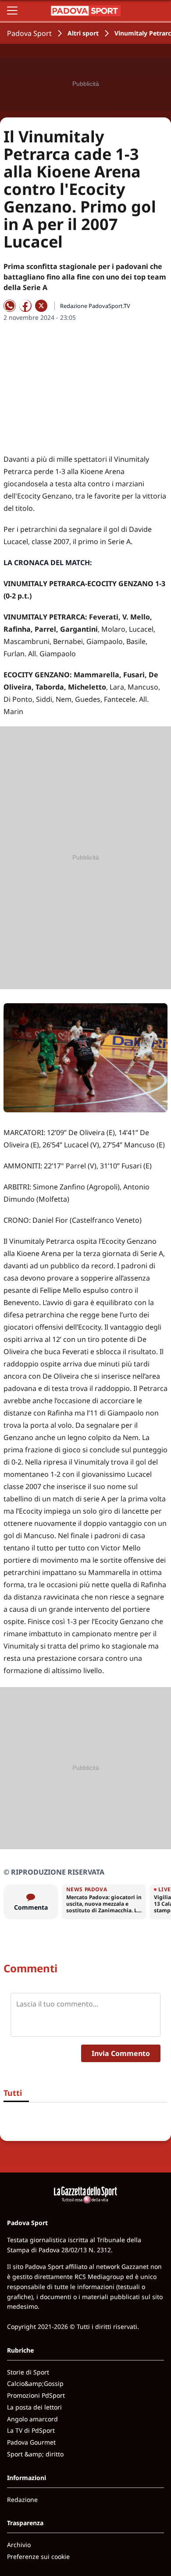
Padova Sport (29, 33)
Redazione (22, 2500)
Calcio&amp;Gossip (35, 2383)
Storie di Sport (28, 2372)
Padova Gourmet (31, 2442)
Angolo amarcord (32, 2419)
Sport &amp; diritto (35, 2454)
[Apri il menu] (12, 11)
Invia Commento (121, 2053)
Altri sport (83, 33)
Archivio (19, 2545)
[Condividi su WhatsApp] (10, 306)
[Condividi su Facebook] (25, 306)
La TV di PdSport (31, 2430)
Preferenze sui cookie (38, 2557)
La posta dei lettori (34, 2407)
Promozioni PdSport (36, 2395)
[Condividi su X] (41, 306)
